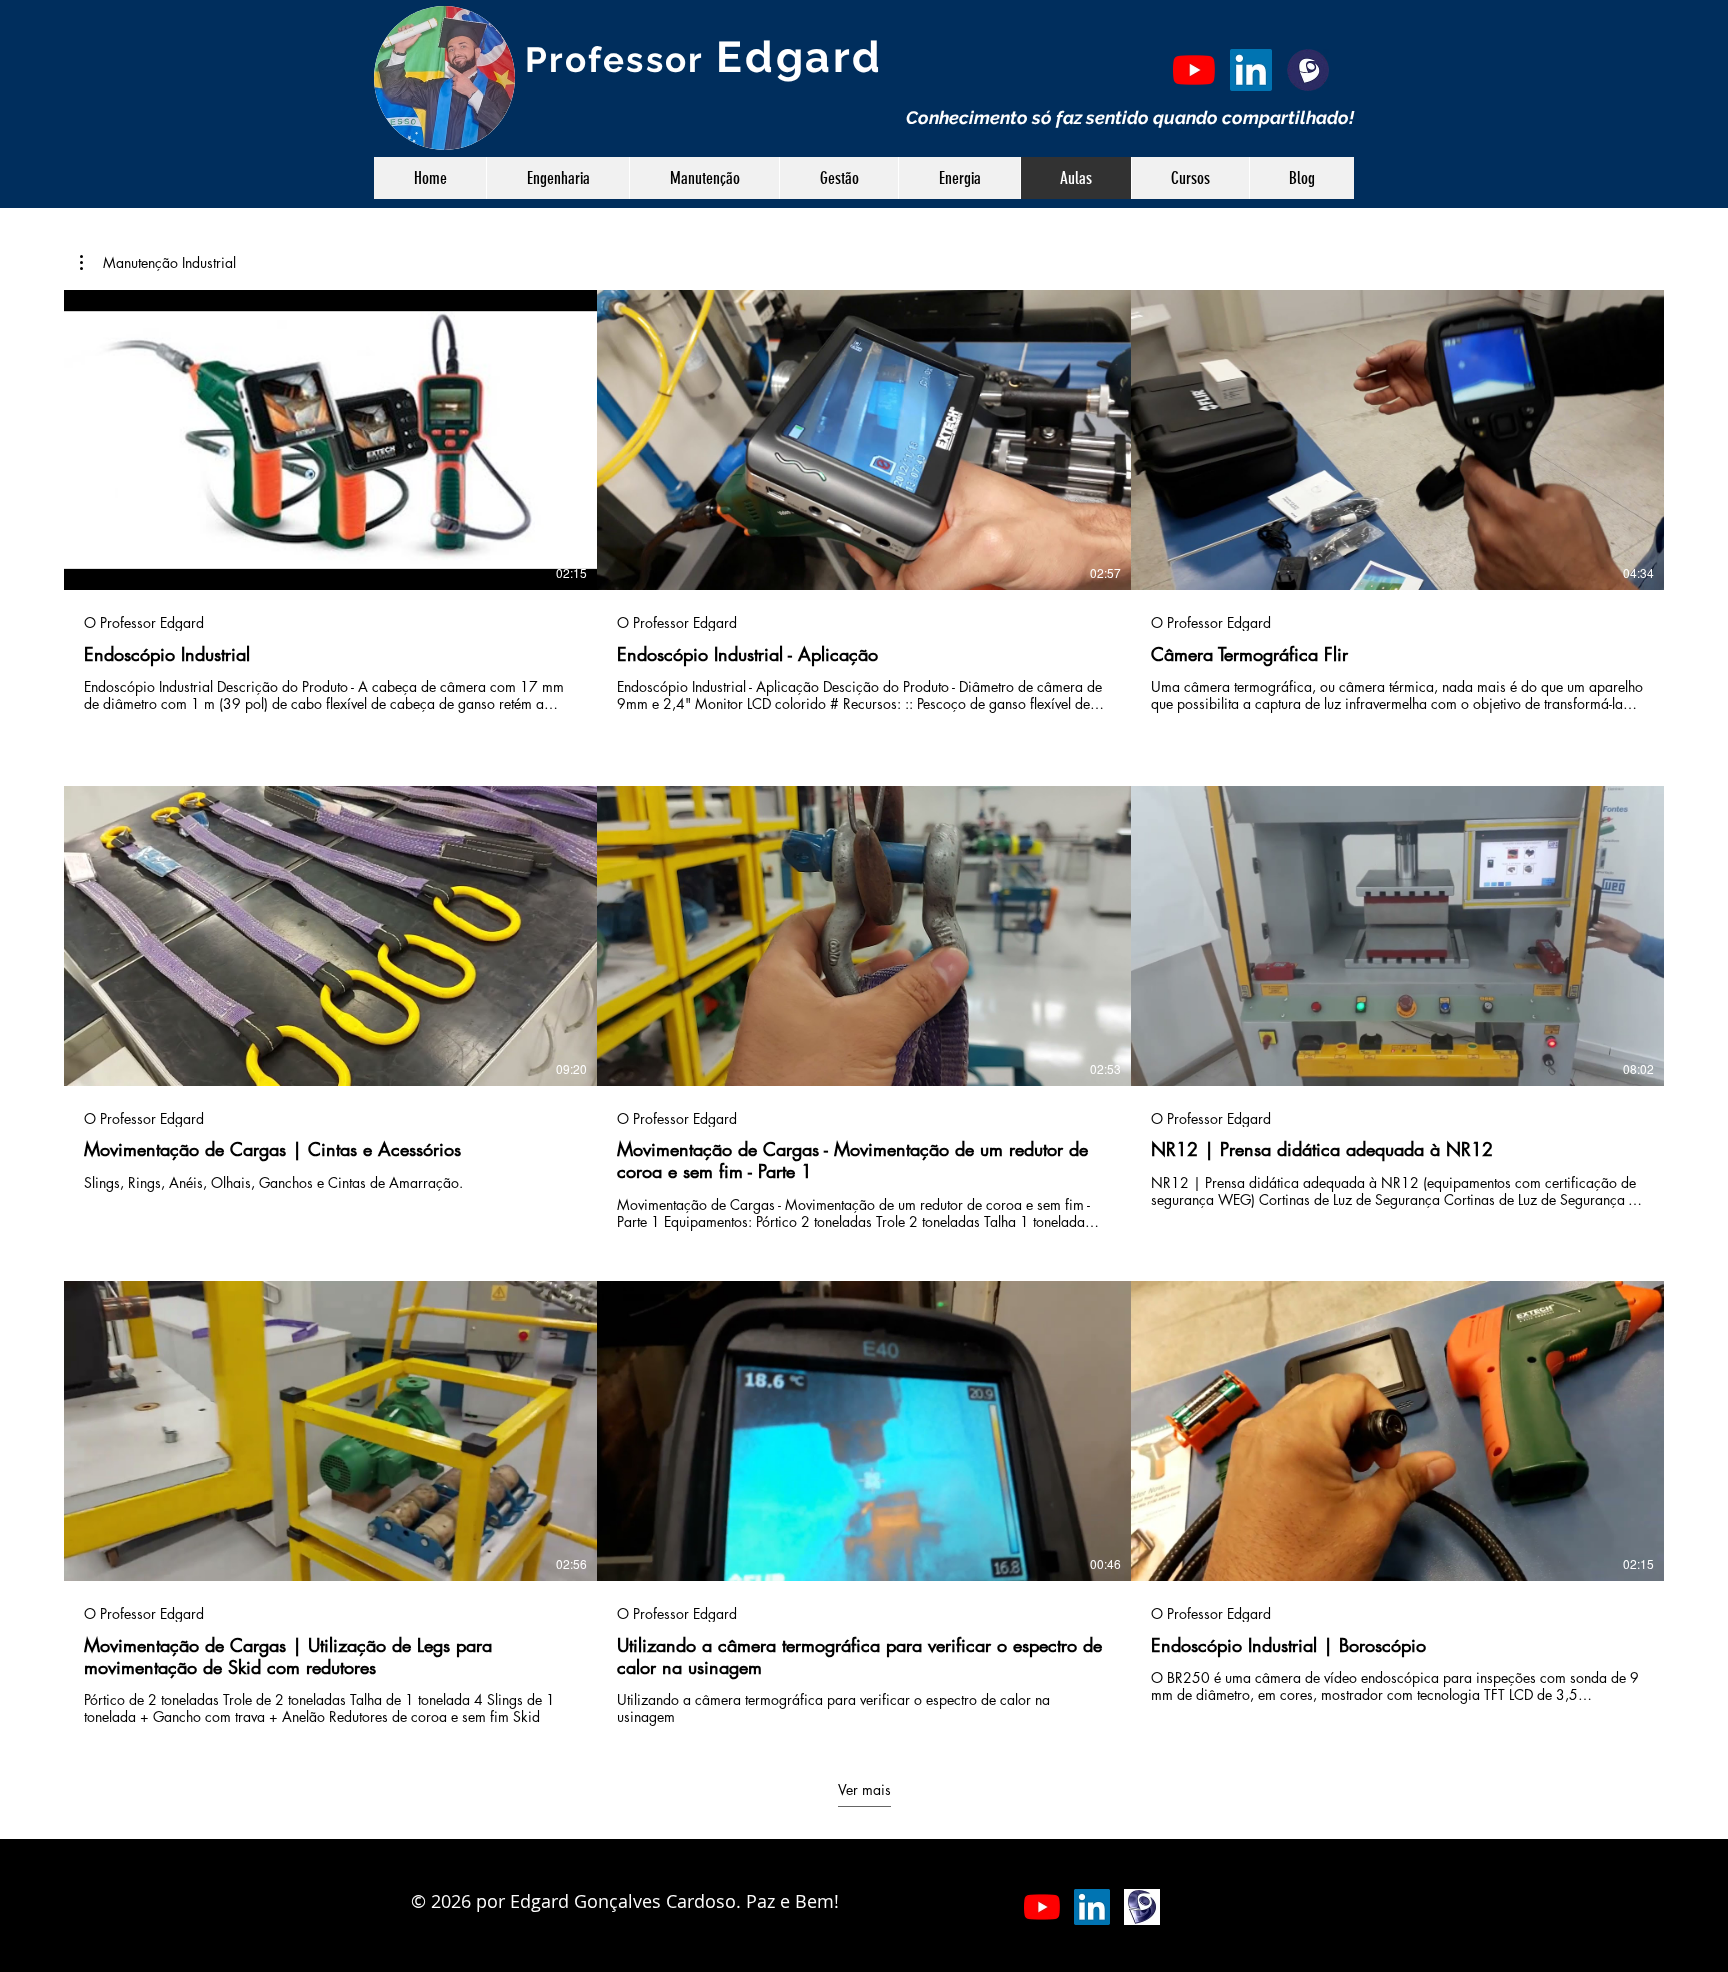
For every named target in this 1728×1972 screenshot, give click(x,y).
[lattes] (1308, 70)
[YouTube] (1194, 70)
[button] (158, 263)
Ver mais (864, 1789)
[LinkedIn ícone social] (1251, 70)
